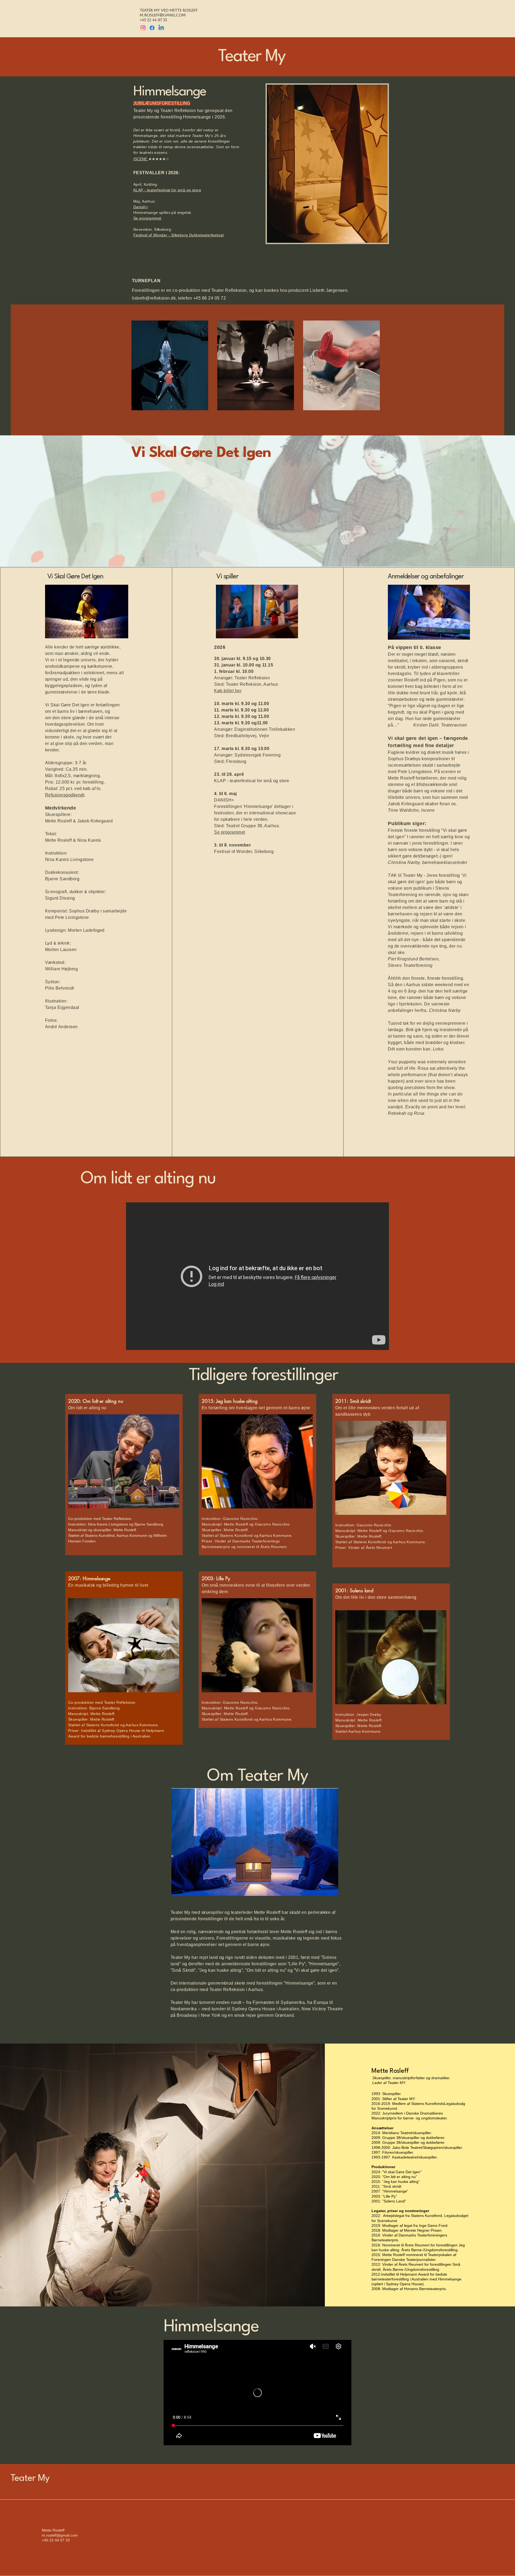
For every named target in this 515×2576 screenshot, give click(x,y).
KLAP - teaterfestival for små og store (167, 190)
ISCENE (140, 159)
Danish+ (141, 207)
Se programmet (229, 832)
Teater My (30, 2478)
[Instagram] (143, 28)
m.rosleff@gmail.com (163, 15)
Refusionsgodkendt (65, 795)
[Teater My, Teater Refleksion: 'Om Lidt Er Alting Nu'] (257, 1276)
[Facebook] (152, 28)
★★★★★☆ (159, 159)
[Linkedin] (161, 28)
